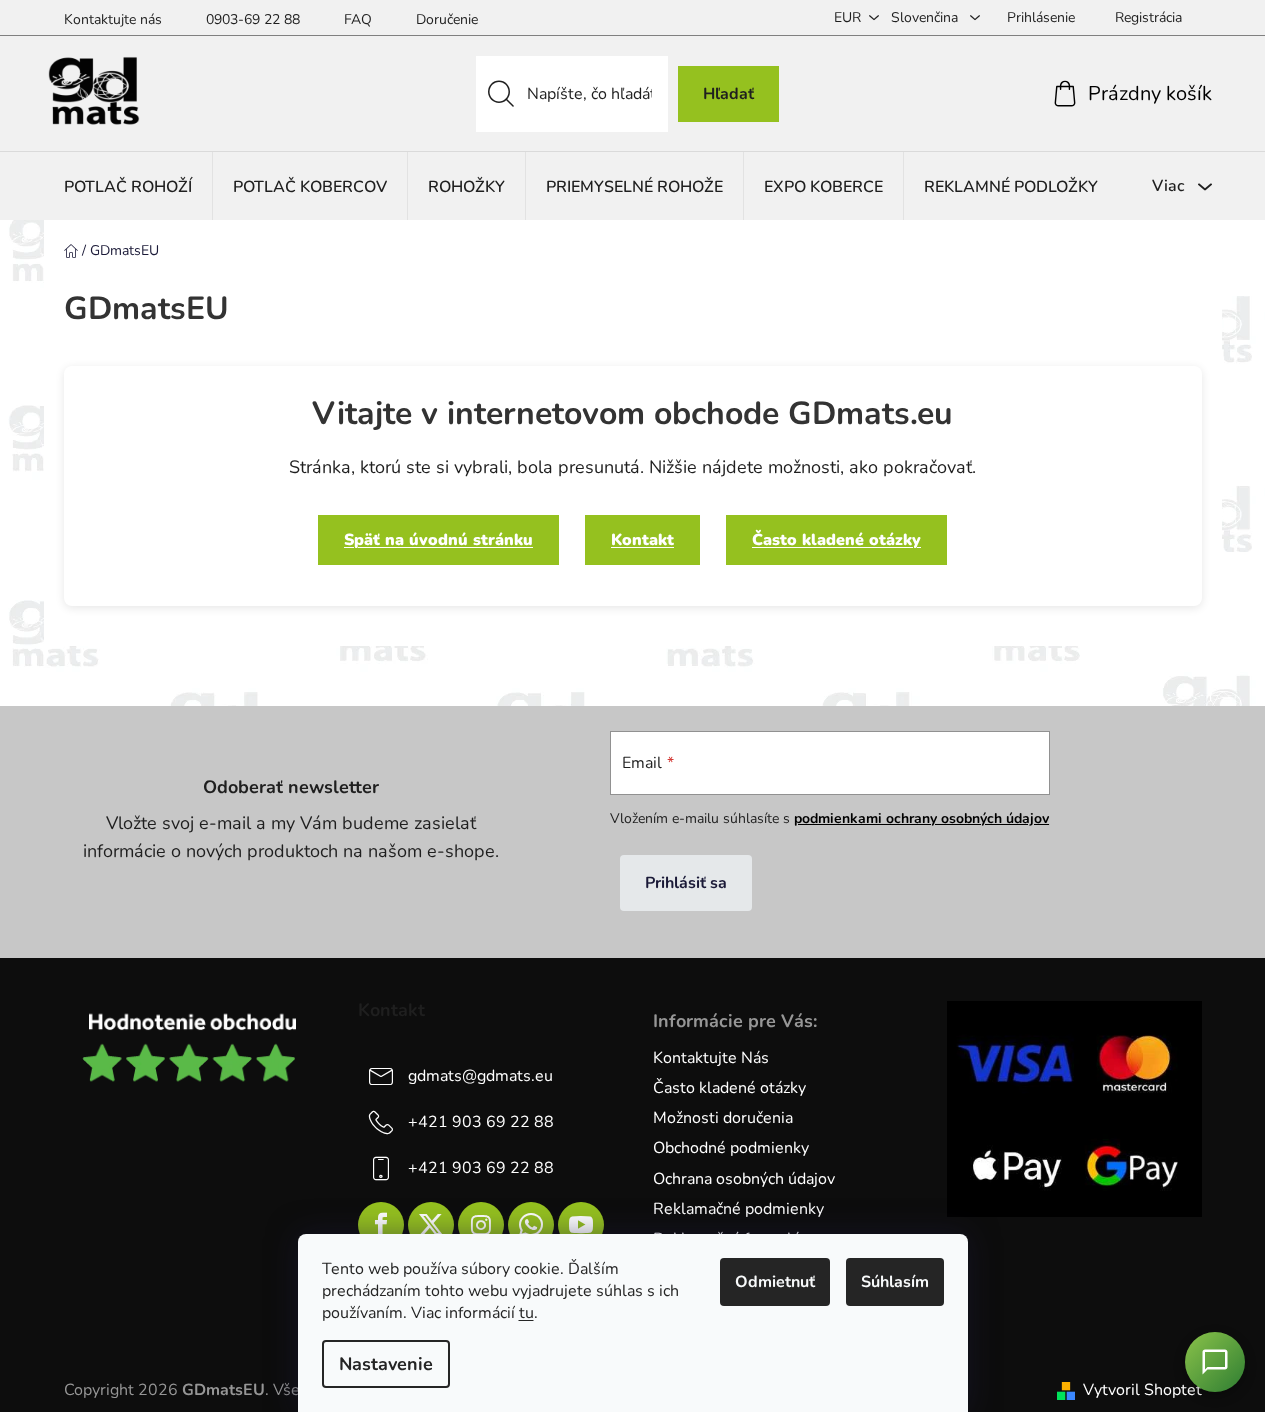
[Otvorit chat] (1215, 1362)
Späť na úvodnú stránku (438, 540)
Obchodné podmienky (731, 1148)
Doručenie (447, 19)
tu (526, 1313)
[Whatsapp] (531, 1225)
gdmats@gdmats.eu (480, 1076)
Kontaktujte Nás (711, 1058)
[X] (431, 1225)
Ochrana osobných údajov (744, 1179)
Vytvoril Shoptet (1142, 1390)
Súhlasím (895, 1282)
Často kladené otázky (836, 540)
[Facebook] (381, 1225)
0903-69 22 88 (253, 19)
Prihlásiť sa (686, 883)
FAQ (358, 19)
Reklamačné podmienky (738, 1209)
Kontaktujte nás (113, 19)
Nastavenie (386, 1364)
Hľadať (728, 94)
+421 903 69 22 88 (481, 1122)
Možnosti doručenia (723, 1118)
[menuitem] (128, 186)
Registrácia (1148, 17)
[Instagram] (481, 1225)
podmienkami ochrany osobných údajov (921, 818)
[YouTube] (581, 1225)
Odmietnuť (775, 1282)
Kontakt (642, 540)
